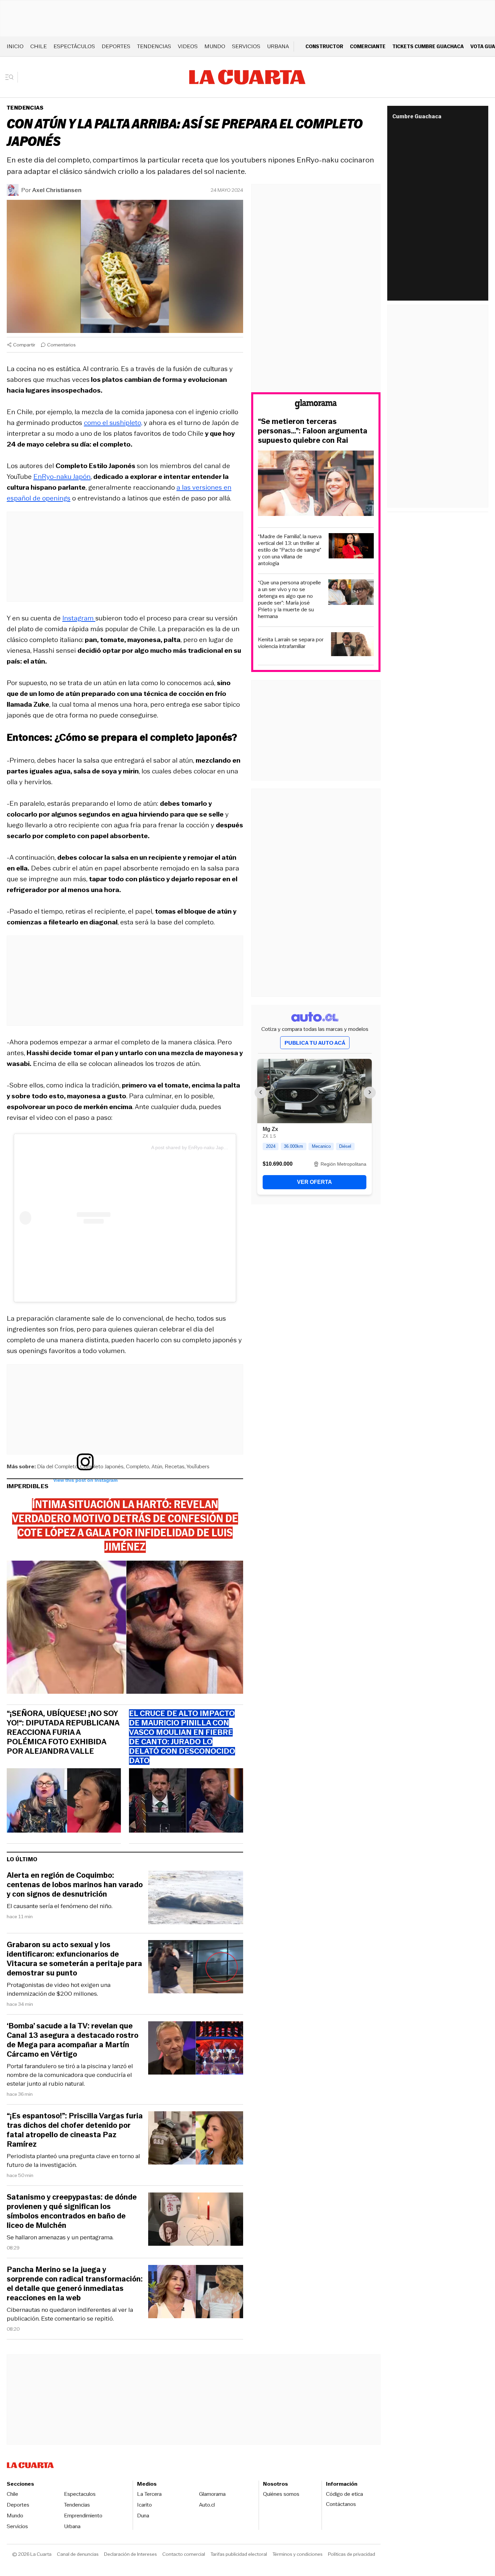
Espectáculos (74, 46)
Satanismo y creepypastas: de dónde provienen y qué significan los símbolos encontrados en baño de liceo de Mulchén (72, 2211)
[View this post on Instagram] (85, 1218)
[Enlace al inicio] (316, 405)
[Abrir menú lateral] (12, 77)
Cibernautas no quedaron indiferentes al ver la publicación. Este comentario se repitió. (70, 2314)
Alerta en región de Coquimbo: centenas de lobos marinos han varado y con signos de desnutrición (75, 1885)
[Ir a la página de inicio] (247, 77)
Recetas (175, 1466)
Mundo (215, 46)
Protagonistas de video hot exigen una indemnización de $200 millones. (59, 1989)
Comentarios (61, 345)
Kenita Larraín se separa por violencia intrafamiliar (291, 643)
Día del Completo (57, 1466)
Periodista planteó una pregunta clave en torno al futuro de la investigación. (73, 2160)
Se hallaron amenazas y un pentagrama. (60, 2237)
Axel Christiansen (57, 190)
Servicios (246, 46)
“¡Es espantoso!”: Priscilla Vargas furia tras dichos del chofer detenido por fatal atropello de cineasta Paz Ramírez (75, 2130)
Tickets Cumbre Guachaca (428, 46)
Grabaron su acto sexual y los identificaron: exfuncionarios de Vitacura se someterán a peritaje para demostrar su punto (74, 1959)
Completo (138, 1466)
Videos (188, 46)
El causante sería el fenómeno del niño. (60, 1906)
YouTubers (198, 1466)
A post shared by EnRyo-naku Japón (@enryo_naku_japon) (215, 1147)
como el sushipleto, (113, 423)
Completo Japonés (102, 1466)
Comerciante (368, 46)
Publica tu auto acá (315, 1043)
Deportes (116, 46)
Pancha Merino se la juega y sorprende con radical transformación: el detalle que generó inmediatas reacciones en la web (75, 2284)
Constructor (324, 46)
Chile (39, 46)
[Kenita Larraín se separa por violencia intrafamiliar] (352, 645)
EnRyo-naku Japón (62, 477)
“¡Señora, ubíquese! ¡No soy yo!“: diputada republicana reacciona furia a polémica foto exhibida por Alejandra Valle (63, 1732)
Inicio (15, 46)
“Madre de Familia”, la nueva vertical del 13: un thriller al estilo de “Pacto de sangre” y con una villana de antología (290, 550)
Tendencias (154, 46)
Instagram (79, 618)
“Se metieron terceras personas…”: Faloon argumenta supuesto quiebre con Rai (313, 431)
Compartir (24, 345)
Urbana (278, 46)
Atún (157, 1466)
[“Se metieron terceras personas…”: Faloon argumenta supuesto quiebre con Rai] (316, 484)
